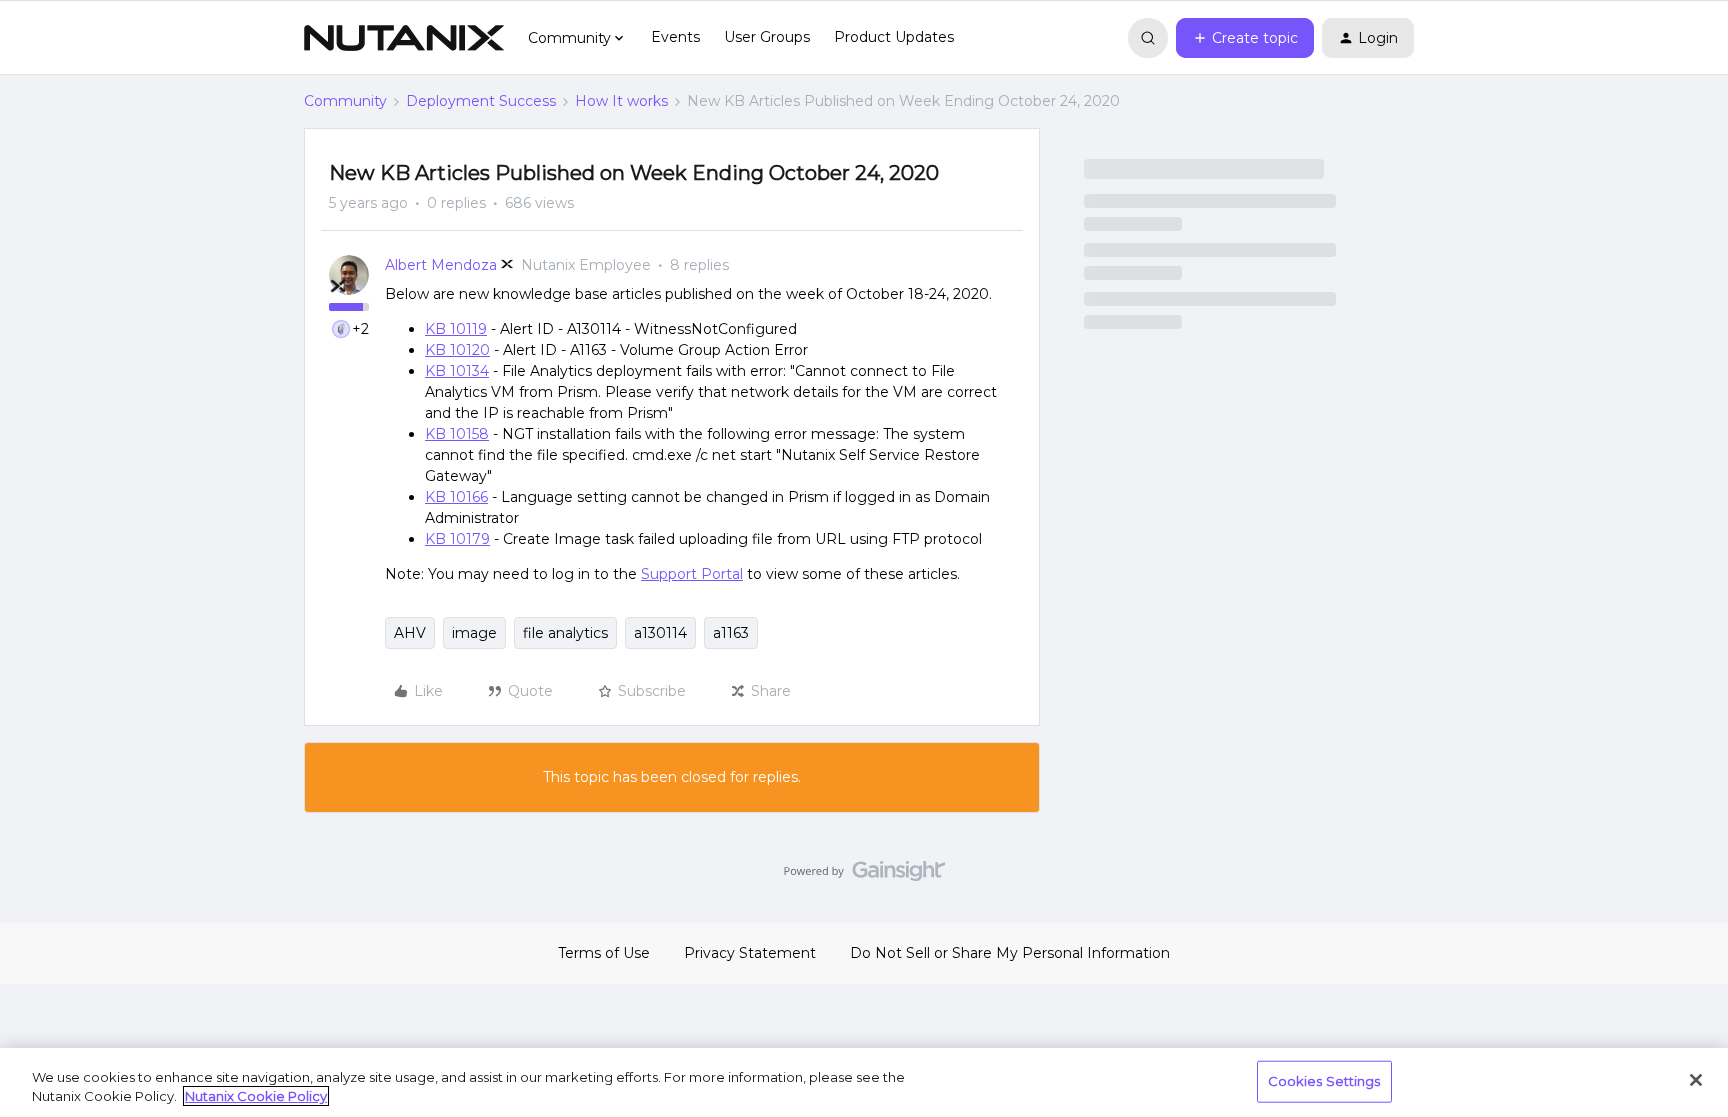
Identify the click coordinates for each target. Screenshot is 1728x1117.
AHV (410, 633)
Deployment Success (481, 101)
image (474, 633)
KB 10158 (457, 434)
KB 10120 (457, 350)
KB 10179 (457, 539)
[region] (864, 1082)
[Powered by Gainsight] (864, 876)
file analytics (565, 633)
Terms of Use (604, 953)
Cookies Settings (1324, 1081)
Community (345, 101)
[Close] (1696, 1080)
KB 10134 (457, 371)
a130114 (660, 633)
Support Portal (692, 574)
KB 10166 (456, 497)
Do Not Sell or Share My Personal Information (1010, 953)
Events (675, 37)
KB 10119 (456, 329)
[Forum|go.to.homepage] (404, 38)
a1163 (731, 633)
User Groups (767, 37)
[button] (1245, 38)
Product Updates (894, 37)
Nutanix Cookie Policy (256, 1096)
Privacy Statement (750, 953)
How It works (621, 101)
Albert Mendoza (441, 265)
